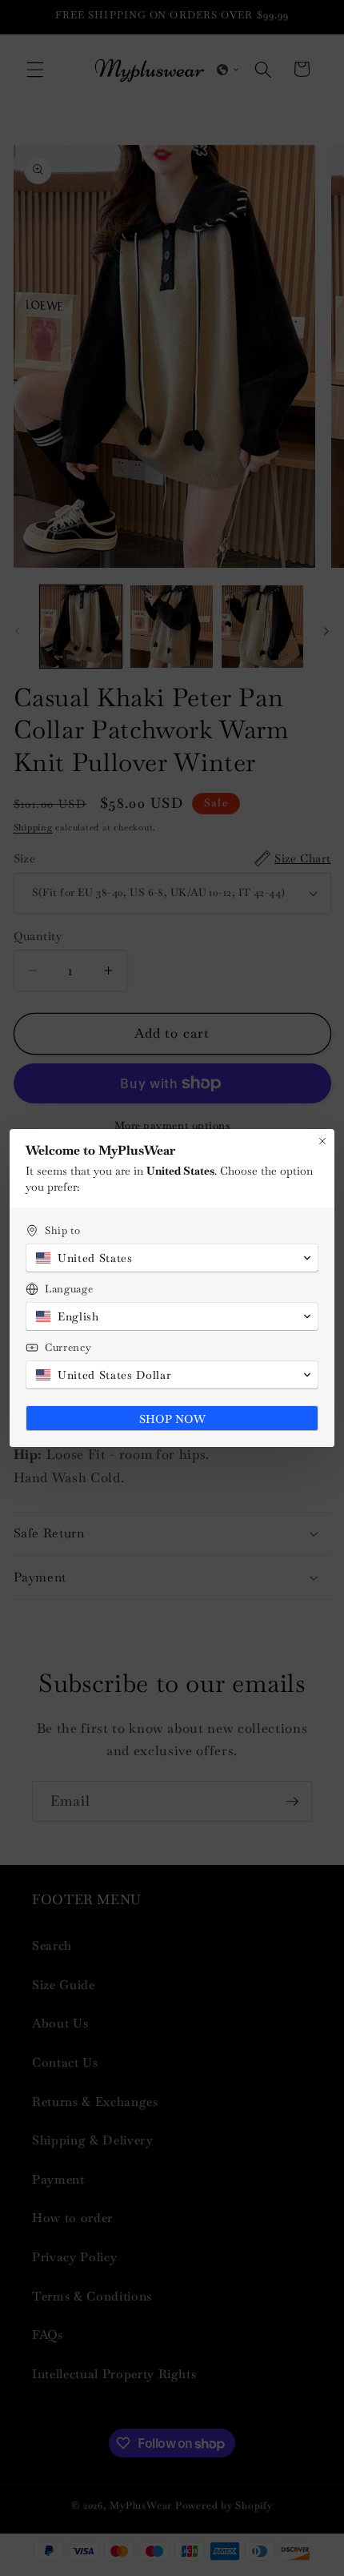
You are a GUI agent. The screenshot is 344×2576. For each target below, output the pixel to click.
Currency (68, 1347)
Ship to (63, 1230)
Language (69, 1289)
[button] (172, 1258)
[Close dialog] (322, 1141)
